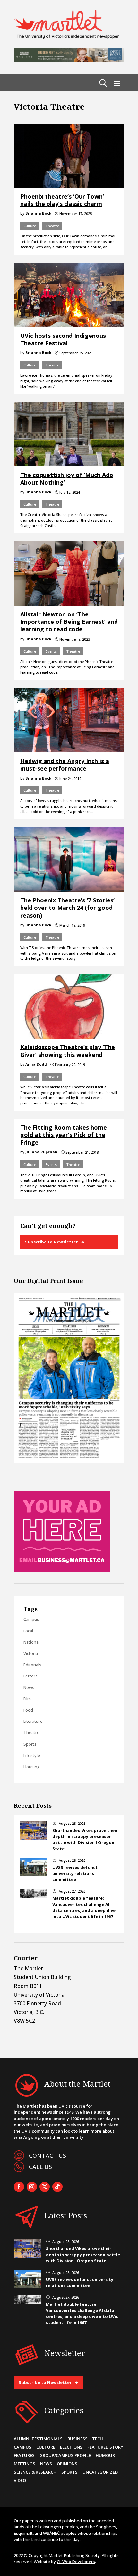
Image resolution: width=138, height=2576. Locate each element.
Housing (32, 1767)
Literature (33, 1721)
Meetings (25, 2464)
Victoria (31, 1653)
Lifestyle (32, 1755)
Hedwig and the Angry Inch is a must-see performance (65, 765)
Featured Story (105, 2447)
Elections (71, 2447)
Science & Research (35, 2472)
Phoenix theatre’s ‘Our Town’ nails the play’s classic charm (62, 200)
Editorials (32, 1665)
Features (24, 2455)
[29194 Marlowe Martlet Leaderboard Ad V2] (69, 60)
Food (28, 1710)
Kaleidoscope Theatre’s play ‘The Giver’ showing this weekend (68, 1051)
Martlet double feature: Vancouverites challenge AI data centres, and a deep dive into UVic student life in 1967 (84, 1907)
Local (28, 1631)
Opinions (67, 2464)
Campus (31, 1619)
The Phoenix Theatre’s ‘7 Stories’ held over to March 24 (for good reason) (67, 908)
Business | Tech (85, 2439)
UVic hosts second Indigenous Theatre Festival (63, 339)
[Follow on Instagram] (32, 2187)
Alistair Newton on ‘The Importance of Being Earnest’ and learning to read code (69, 622)
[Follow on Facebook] (19, 2187)
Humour (105, 2455)
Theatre (52, 226)
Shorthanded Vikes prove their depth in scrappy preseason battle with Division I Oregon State (85, 1840)
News (29, 1687)
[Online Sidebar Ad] (62, 1570)
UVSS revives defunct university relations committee (75, 1873)
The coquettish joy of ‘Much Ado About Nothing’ (67, 479)
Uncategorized (100, 2472)
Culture (30, 226)
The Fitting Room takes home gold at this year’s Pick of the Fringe (64, 1135)
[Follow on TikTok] (57, 2187)
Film (27, 1699)
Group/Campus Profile (65, 2455)
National (31, 1642)
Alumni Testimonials (38, 2439)
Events (51, 651)
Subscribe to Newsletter (52, 1242)
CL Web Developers (76, 2562)
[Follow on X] (45, 2187)
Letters (30, 1676)
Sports (30, 1744)
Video (20, 2480)
